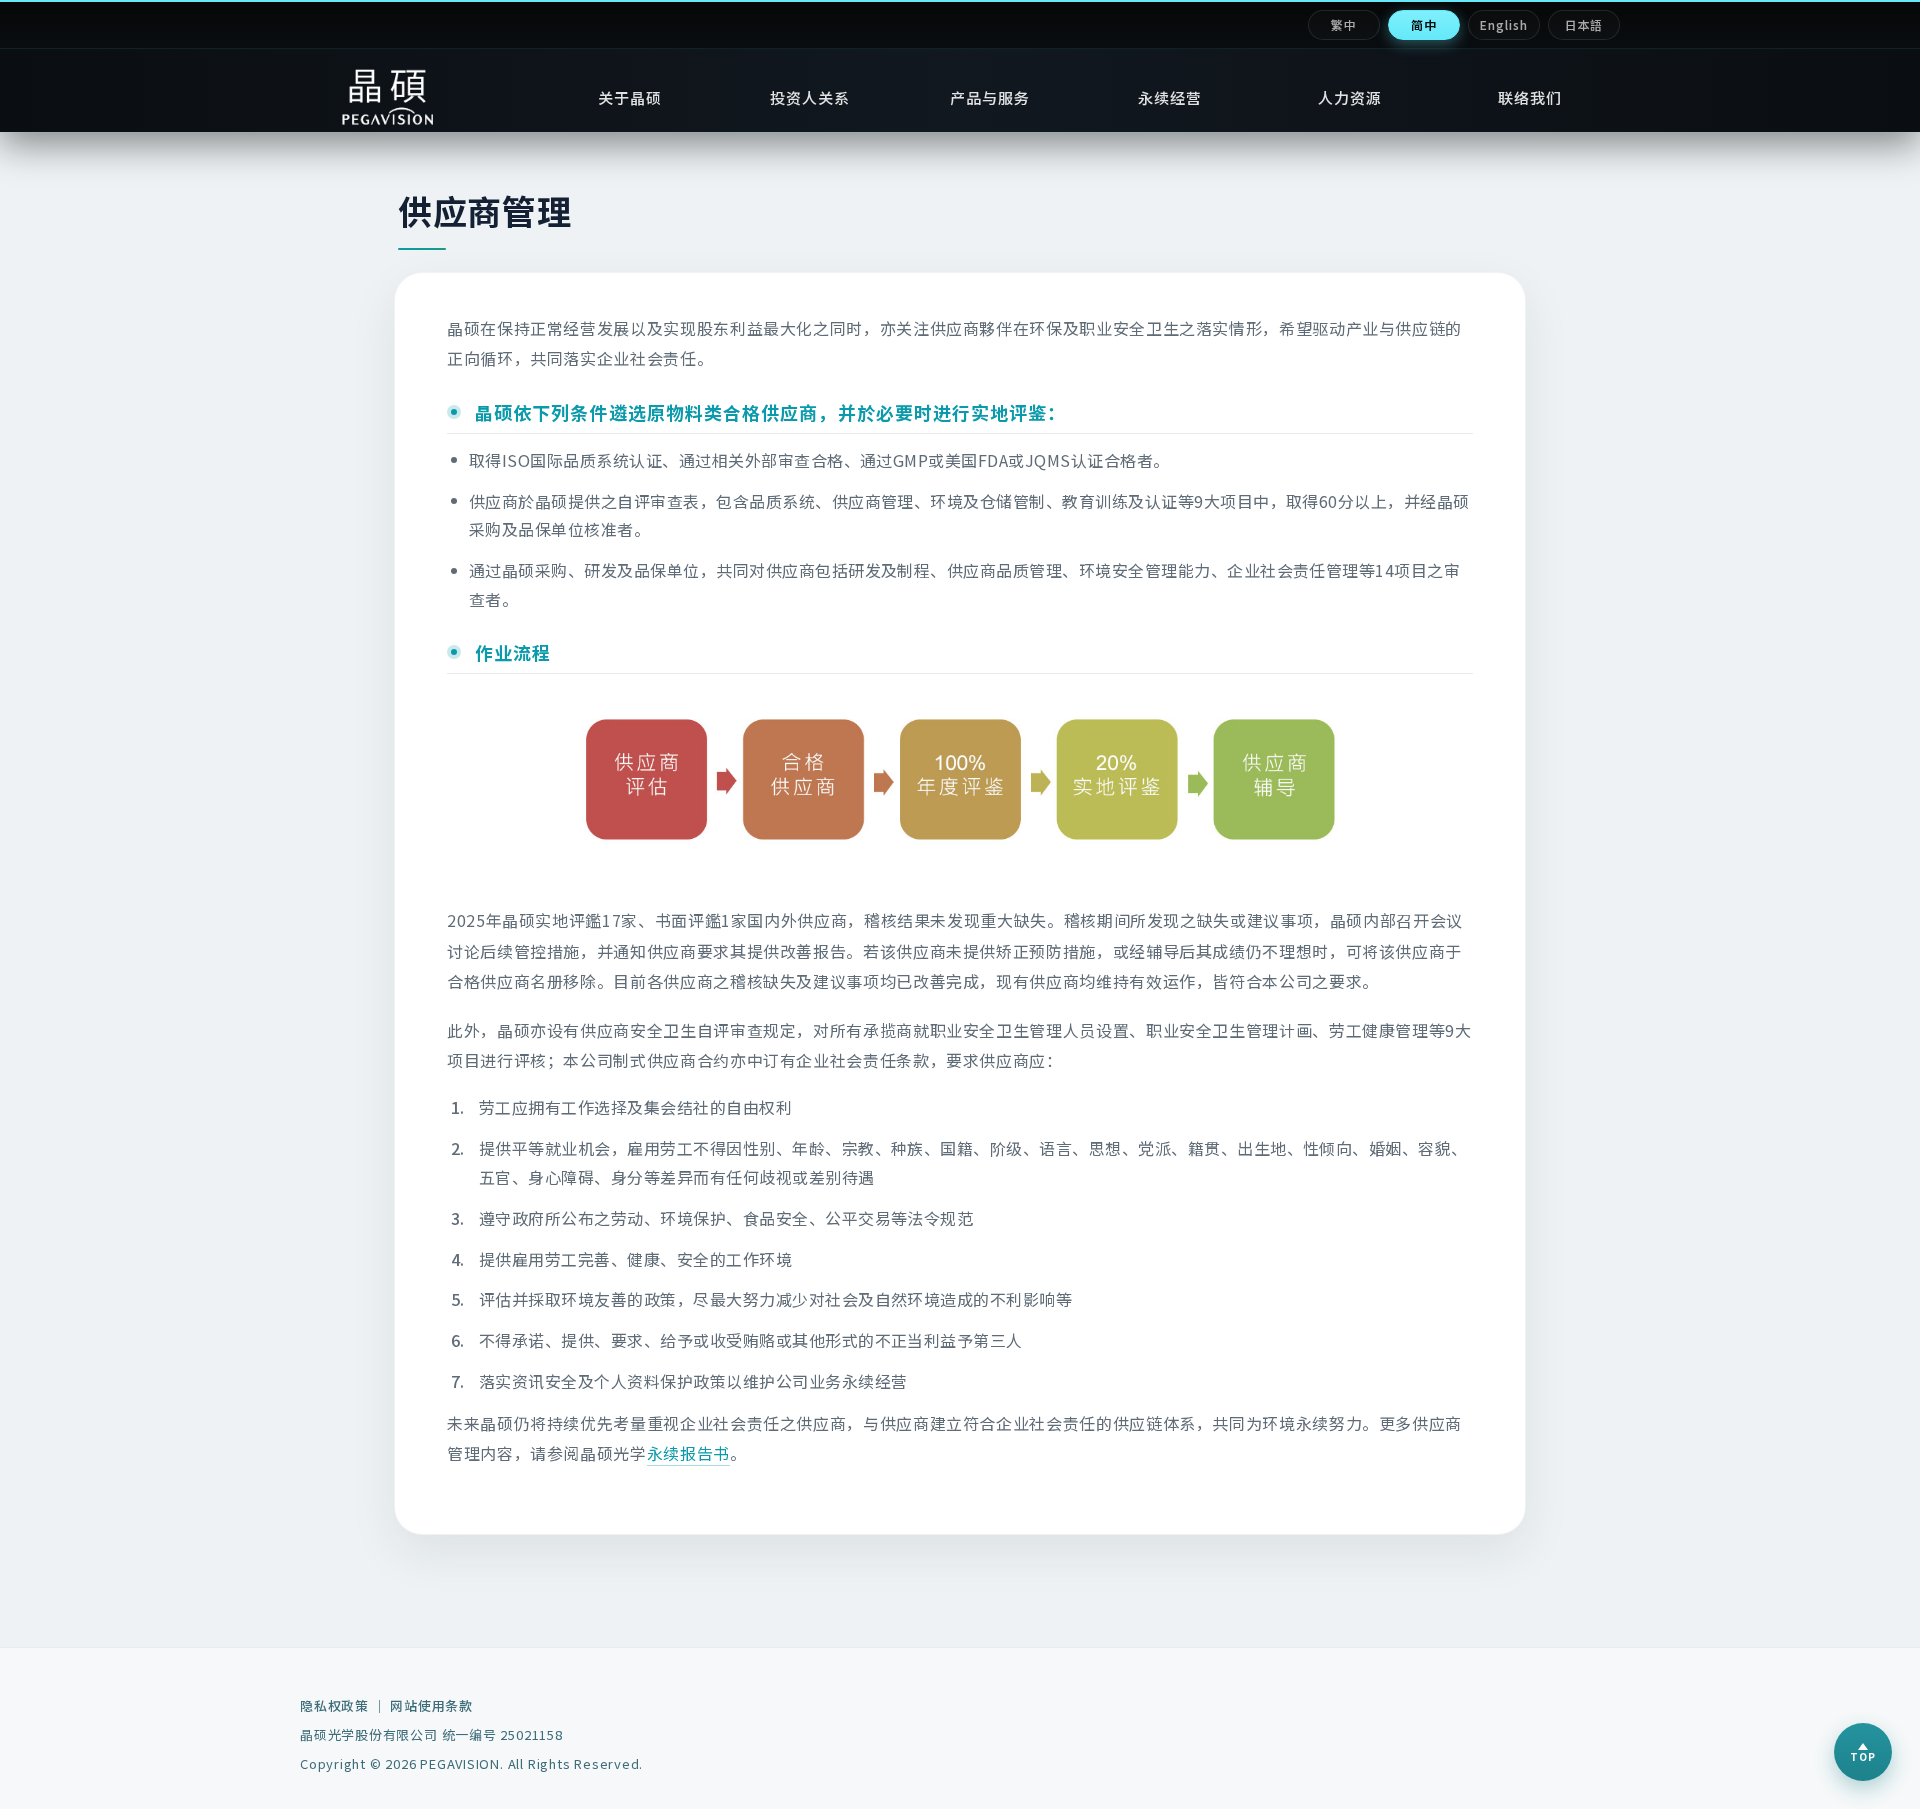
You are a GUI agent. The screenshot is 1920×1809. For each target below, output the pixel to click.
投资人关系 (810, 97)
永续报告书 (688, 1453)
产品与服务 (990, 97)
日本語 (1584, 24)
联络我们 (1530, 97)
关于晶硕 (630, 97)
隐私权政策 (334, 1705)
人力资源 (1350, 97)
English (1504, 24)
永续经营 (1170, 97)
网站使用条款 (431, 1705)
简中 (1424, 24)
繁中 (1344, 24)
